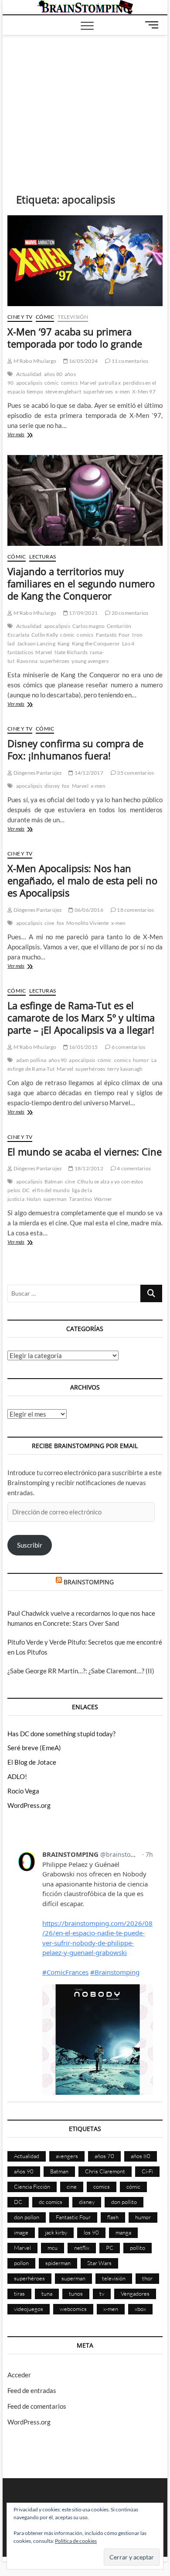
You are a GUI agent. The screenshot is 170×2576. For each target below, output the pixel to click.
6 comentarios (128, 1047)
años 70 (104, 2156)
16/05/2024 (83, 361)
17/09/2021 (83, 613)
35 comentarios (135, 773)
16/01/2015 (83, 1047)
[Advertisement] (85, 101)
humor (141, 1060)
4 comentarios (133, 1168)
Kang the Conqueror (96, 643)
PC (110, 2248)
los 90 (91, 2232)
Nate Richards (71, 652)
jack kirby (56, 2232)
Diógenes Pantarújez (37, 773)
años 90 (58, 1060)
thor (147, 2278)
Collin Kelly (45, 635)
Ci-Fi (147, 2171)
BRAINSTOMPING (89, 1582)
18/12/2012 (88, 1168)
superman (55, 1199)
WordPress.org (29, 1805)
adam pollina (31, 1060)
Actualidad (29, 374)
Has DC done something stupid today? (61, 1734)
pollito (138, 2248)
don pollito (124, 2202)
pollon (21, 2263)
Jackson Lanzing (36, 643)
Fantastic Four (113, 635)
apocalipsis (29, 383)
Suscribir (30, 1545)
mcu (53, 2248)
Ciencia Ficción (32, 2186)
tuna (47, 2293)
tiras (19, 2293)
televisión (114, 2278)
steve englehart (63, 391)
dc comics (51, 2202)
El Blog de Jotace (32, 1762)
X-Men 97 (144, 391)
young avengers (90, 661)
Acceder (19, 2375)
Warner (103, 1199)
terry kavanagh (125, 1069)
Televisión (73, 317)
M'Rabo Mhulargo (34, 361)
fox (66, 786)
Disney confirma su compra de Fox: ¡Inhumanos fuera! (75, 749)
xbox (140, 2309)
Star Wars (99, 2263)
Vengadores (135, 2293)
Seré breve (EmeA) (34, 1748)
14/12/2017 (88, 773)
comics (69, 383)
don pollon (27, 2217)
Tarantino (80, 1199)
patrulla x (110, 383)
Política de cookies (76, 2541)
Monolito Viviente (87, 923)
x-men (122, 391)
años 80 (53, 374)
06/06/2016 (88, 910)
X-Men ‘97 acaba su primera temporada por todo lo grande (75, 338)
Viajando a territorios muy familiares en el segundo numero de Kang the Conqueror (81, 583)
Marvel (88, 383)
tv (102, 2293)
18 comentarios (135, 910)
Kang (64, 643)
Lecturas (42, 557)
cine (49, 923)
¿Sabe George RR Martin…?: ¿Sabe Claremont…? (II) (81, 1671)
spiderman (58, 2263)
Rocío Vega (23, 1791)
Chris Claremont (105, 2171)
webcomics (73, 2309)
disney (52, 786)
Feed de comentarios (37, 2406)
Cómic (45, 317)
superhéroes (98, 391)
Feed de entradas (32, 2390)
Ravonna (27, 661)
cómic (52, 383)
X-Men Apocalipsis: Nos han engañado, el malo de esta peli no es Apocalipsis (82, 880)
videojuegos (29, 2309)
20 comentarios (129, 613)
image (21, 2232)
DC (26, 1190)
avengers (67, 2156)
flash (113, 2217)
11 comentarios (129, 361)
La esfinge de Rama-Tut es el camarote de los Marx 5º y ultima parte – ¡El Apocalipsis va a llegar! (81, 1017)
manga (123, 2232)
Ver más (27, 435)
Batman (54, 1181)
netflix (82, 2248)
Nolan (34, 1199)
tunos (76, 2293)
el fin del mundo (51, 1190)
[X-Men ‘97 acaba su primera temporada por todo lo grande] (85, 261)
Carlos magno (88, 626)
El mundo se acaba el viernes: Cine (85, 1152)
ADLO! (17, 1776)
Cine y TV (20, 317)
